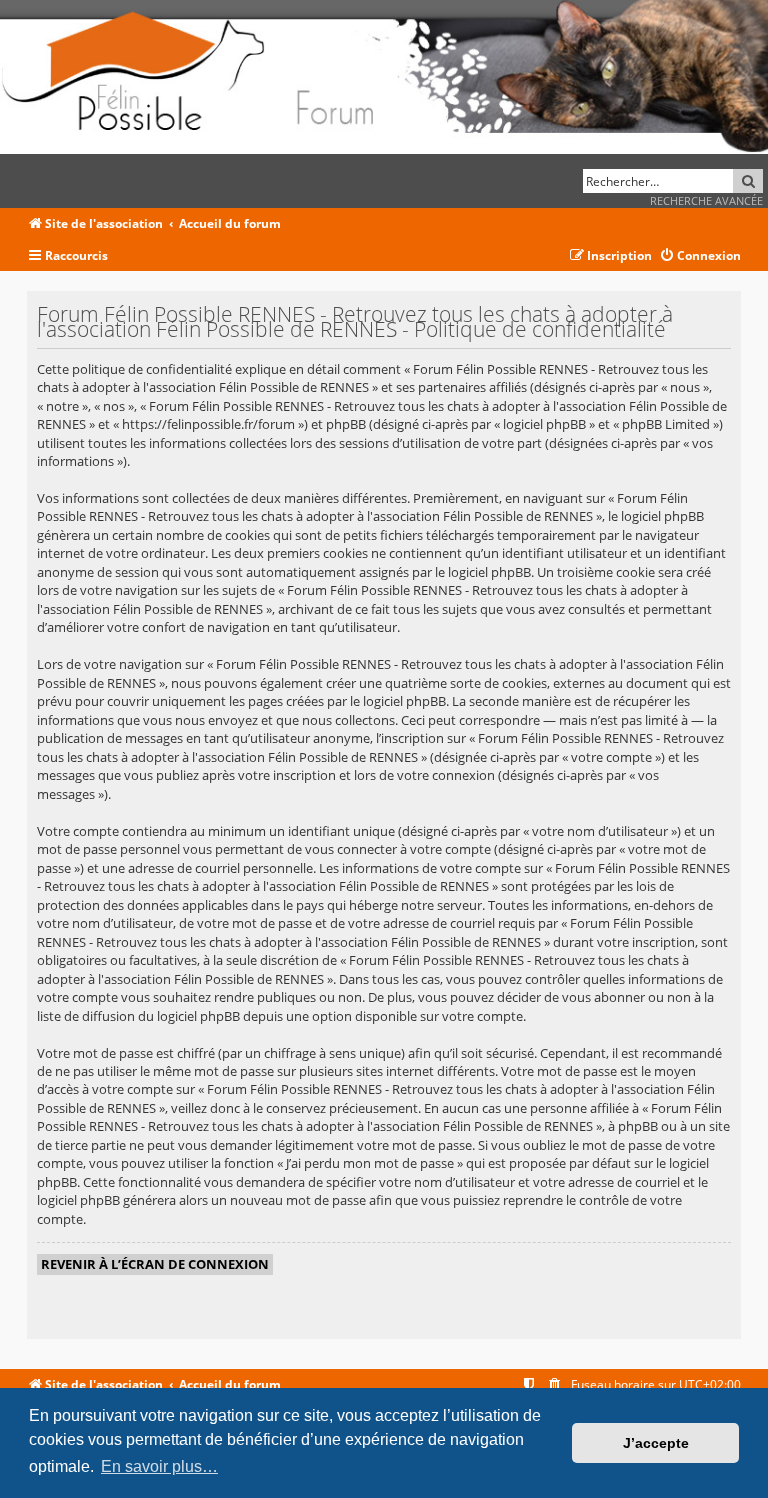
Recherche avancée (706, 200)
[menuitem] (700, 256)
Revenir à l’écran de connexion (155, 1264)
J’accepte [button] (656, 1443)
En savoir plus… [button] (159, 1466)
